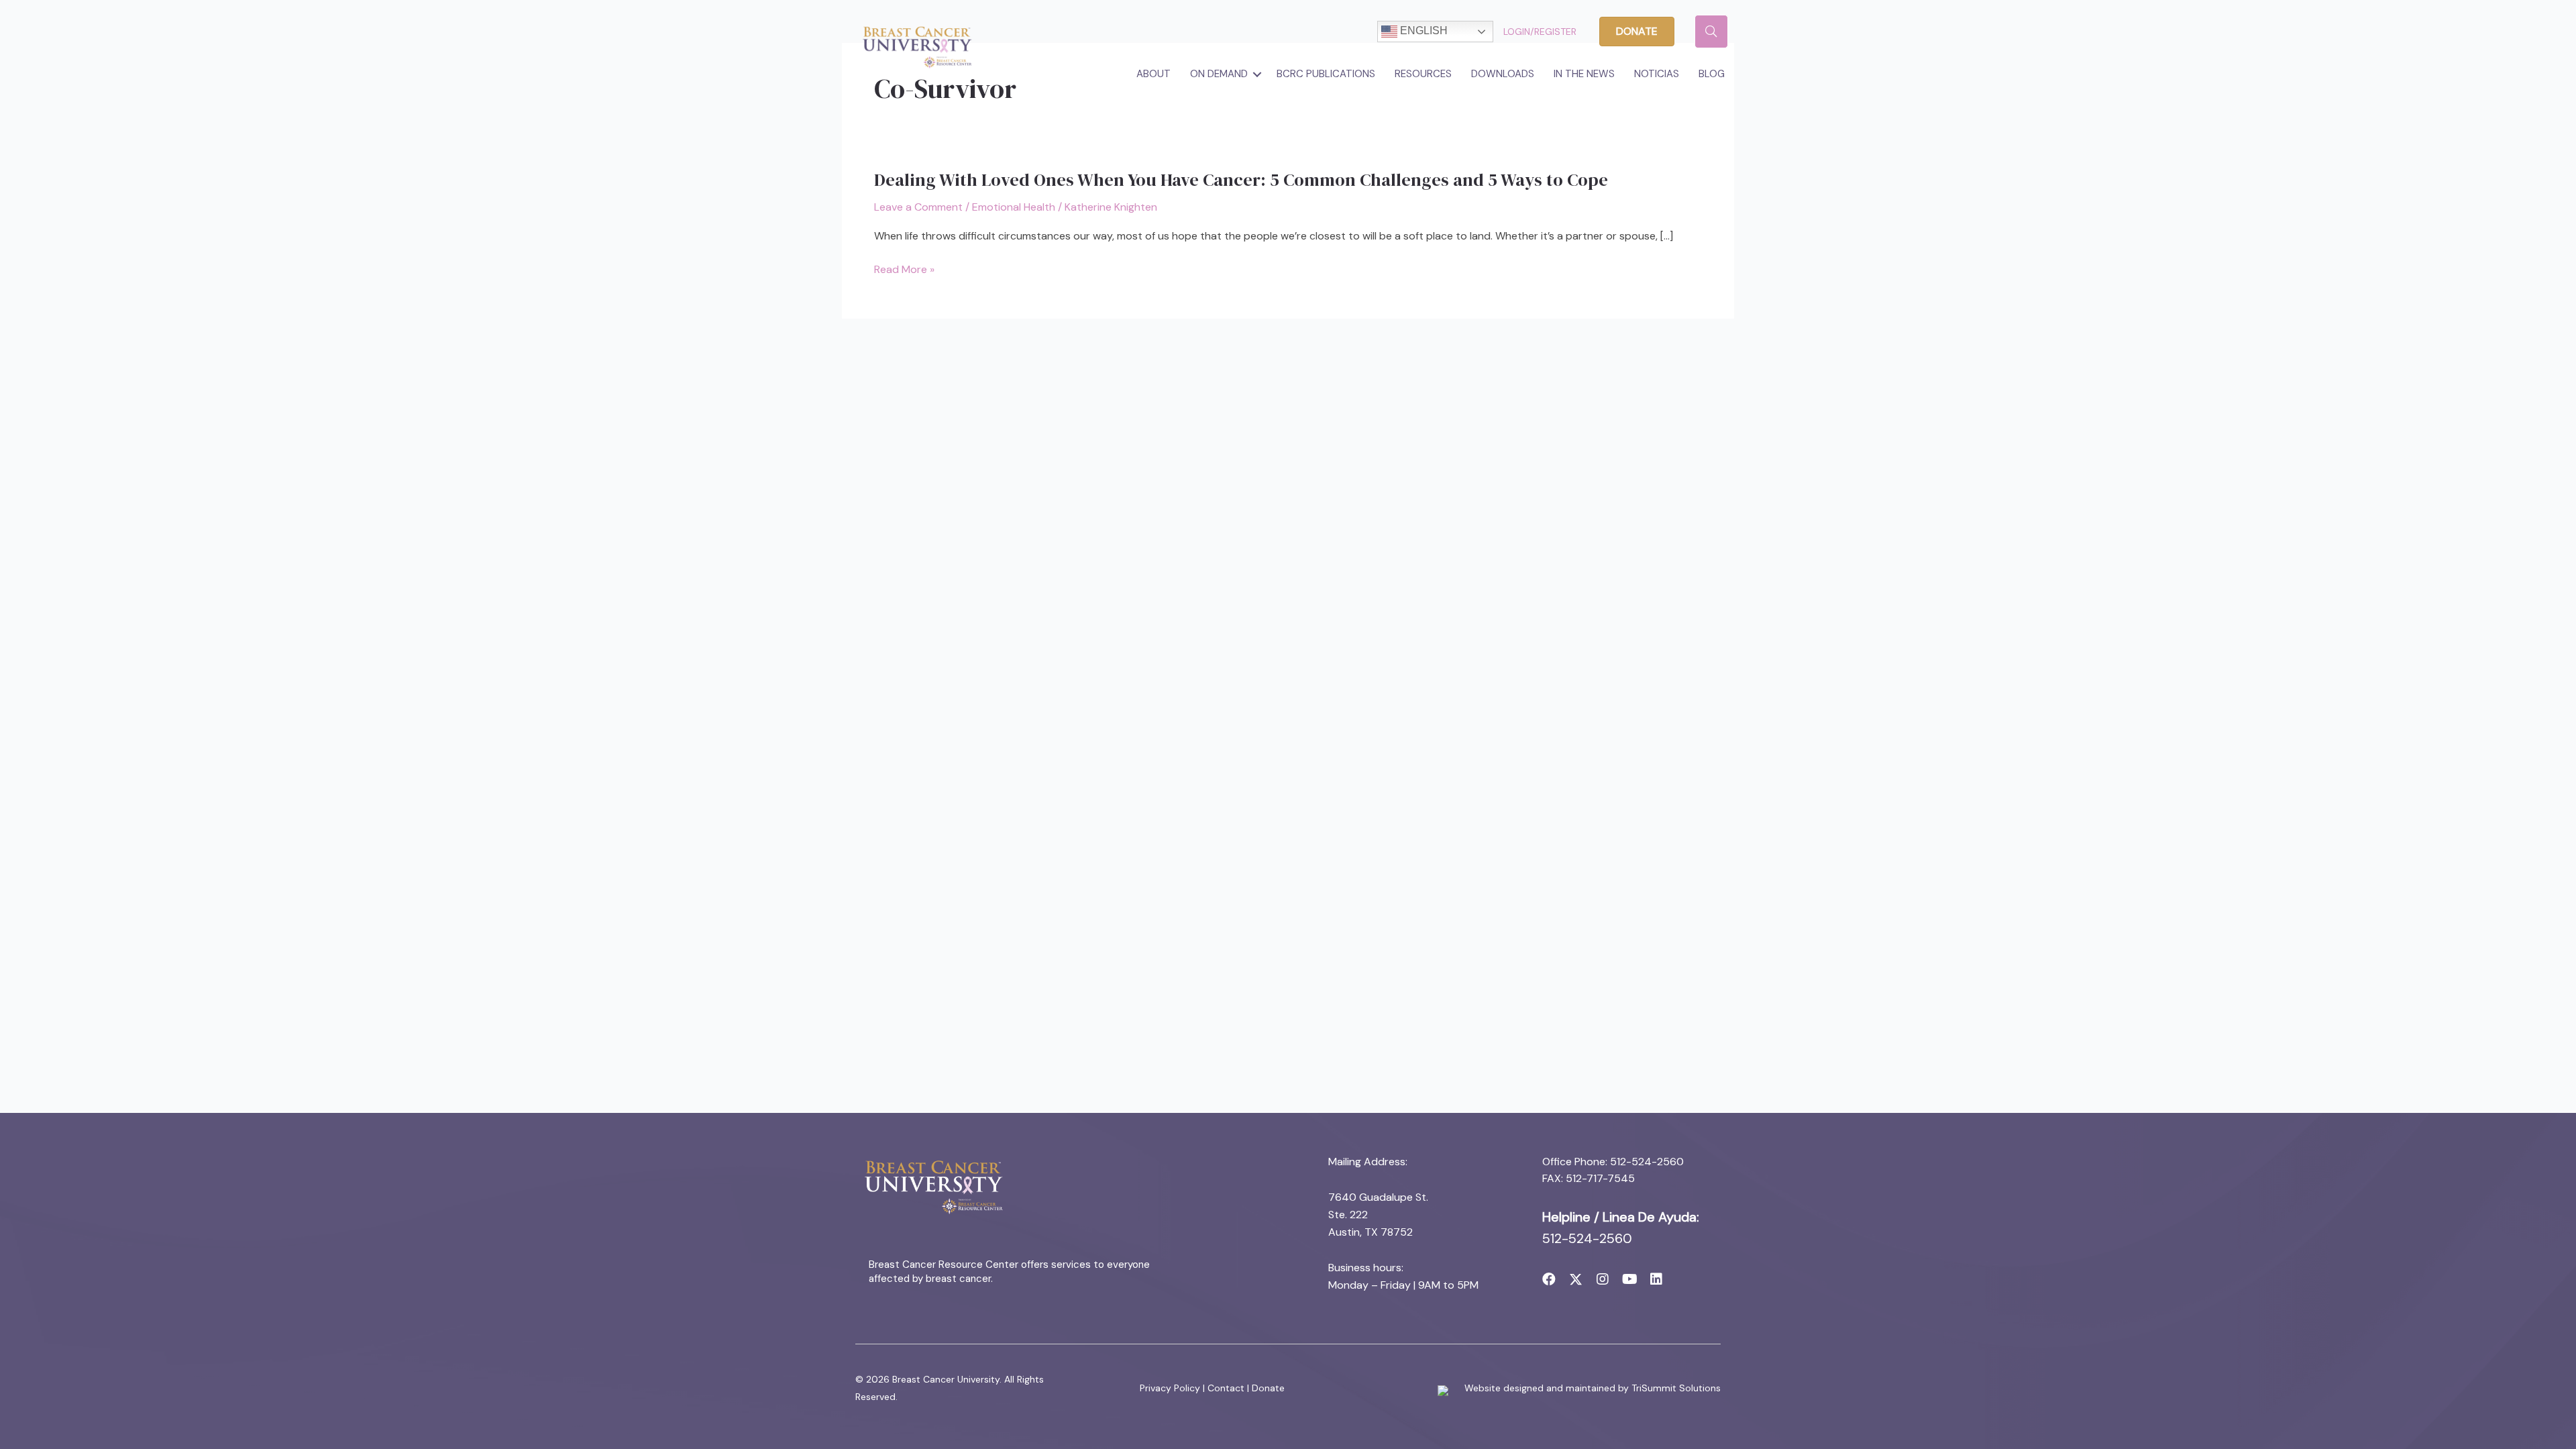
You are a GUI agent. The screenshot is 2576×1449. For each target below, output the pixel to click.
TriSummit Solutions (1676, 1388)
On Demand (1219, 74)
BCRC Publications (1326, 74)
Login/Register (1540, 32)
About (1153, 74)
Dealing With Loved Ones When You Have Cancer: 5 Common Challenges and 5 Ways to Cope (1241, 180)
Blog (1712, 74)
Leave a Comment (918, 207)
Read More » (904, 270)
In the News (1584, 74)
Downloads (1503, 74)
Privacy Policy (1170, 1388)
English (1423, 31)
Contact (1226, 1388)
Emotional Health (1014, 207)
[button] (1257, 74)
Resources (1423, 74)
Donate (1268, 1388)
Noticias (1657, 74)
